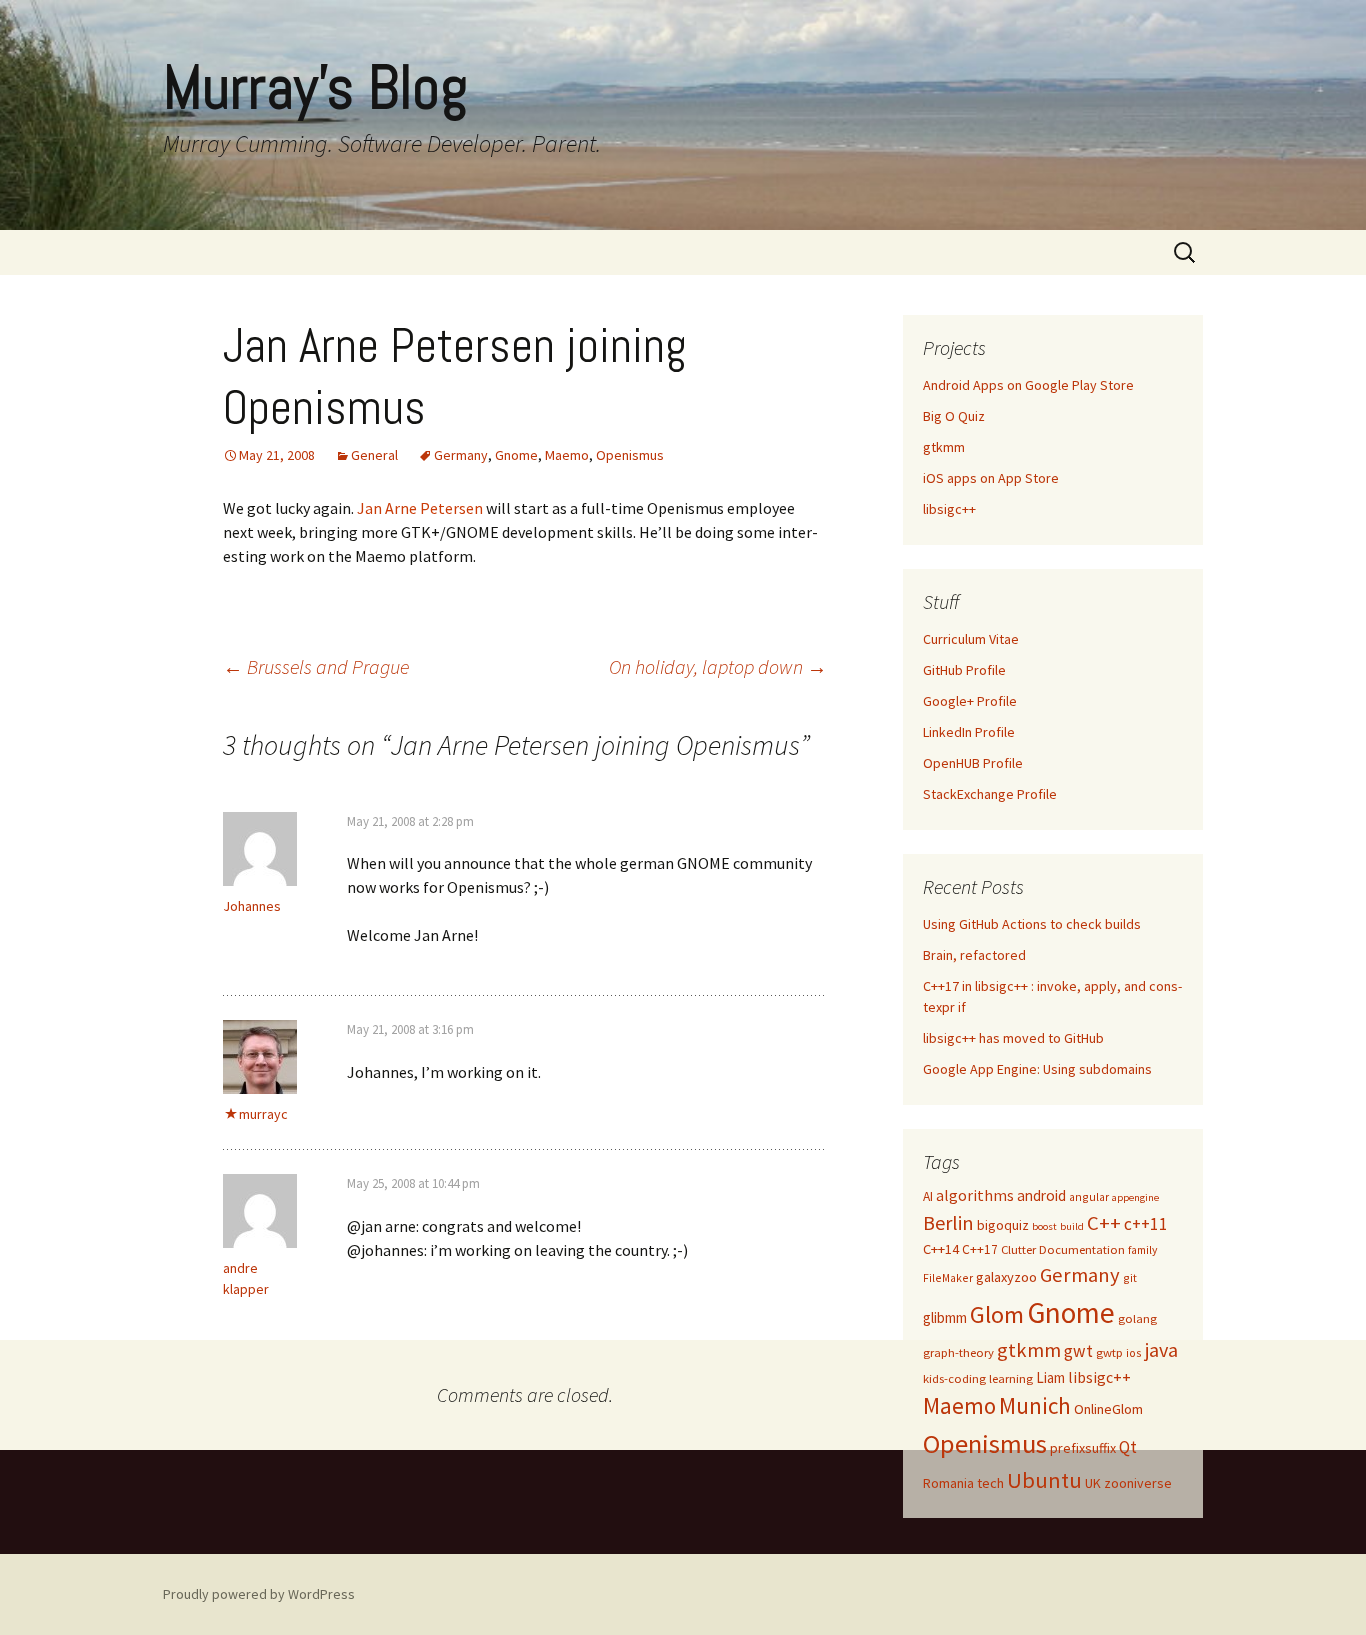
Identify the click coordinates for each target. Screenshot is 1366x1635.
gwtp (1109, 1352)
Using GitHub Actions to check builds (1032, 924)
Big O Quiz (954, 416)
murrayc (263, 1114)
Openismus (630, 455)
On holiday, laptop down (718, 666)
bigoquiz (1003, 1225)
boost (1044, 1226)
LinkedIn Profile (969, 732)
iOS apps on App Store (991, 478)
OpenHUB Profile (973, 763)
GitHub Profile (964, 670)
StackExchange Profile (990, 794)
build (1072, 1226)
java (1161, 1349)
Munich (1035, 1405)
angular (1089, 1196)
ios (1134, 1352)
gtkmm (944, 447)
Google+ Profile (970, 701)
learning (1011, 1378)
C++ (1104, 1223)
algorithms (975, 1195)
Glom (997, 1314)
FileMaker (948, 1277)
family (1142, 1249)
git (1130, 1277)
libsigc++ (949, 509)
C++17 (980, 1249)
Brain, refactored (974, 955)
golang (1137, 1318)
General (374, 455)
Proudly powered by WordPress (259, 1594)
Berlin (948, 1222)
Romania (948, 1483)
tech (990, 1483)
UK (1093, 1483)
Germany (461, 455)
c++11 (1146, 1224)
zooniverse (1138, 1483)
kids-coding (954, 1378)
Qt (1128, 1447)
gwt (1078, 1351)
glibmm (945, 1317)
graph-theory (958, 1352)
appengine (1135, 1197)
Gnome (516, 455)
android (1041, 1195)
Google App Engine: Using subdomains (1037, 1069)
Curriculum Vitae (971, 639)
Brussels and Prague (316, 666)
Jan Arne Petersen (420, 508)
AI (928, 1196)
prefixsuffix (1083, 1448)
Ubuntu (1044, 1480)
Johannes (252, 906)
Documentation (1082, 1249)
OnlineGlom (1108, 1409)
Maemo (567, 455)
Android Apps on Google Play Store (1028, 385)
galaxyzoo (1006, 1277)
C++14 (941, 1249)
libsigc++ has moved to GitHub (1013, 1038)
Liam (1050, 1377)
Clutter (1018, 1249)
